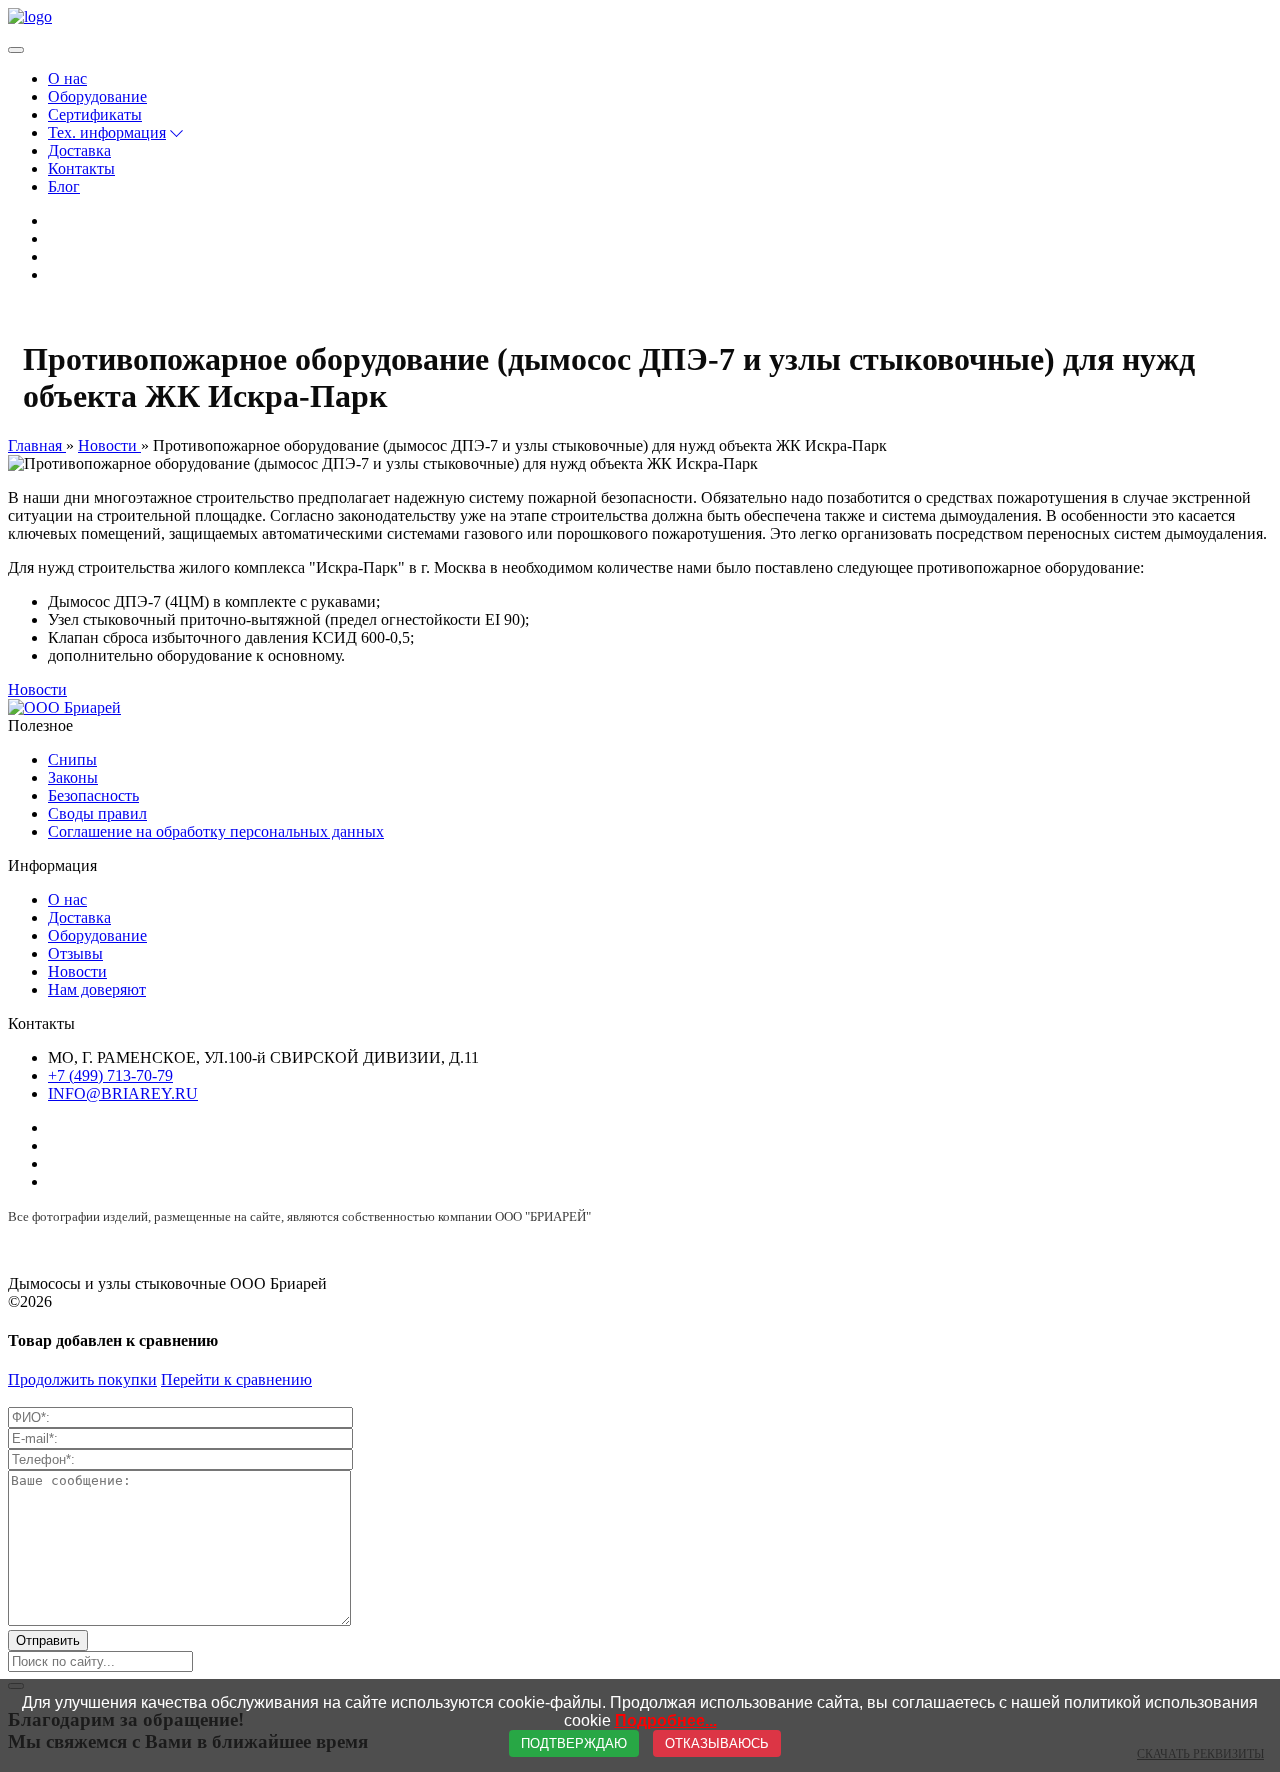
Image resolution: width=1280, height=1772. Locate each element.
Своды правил (97, 813)
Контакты (81, 168)
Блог (64, 186)
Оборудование (97, 96)
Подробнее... (666, 1720)
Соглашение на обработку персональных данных (216, 831)
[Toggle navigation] (16, 50)
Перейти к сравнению (236, 1379)
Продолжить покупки (82, 1379)
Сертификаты (95, 114)
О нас (67, 78)
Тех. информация (107, 132)
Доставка (79, 150)
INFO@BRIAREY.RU (123, 1093)
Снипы (72, 759)
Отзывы (75, 953)
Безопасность (93, 795)
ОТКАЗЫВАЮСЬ (717, 1743)
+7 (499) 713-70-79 (110, 1075)
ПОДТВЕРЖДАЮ (574, 1743)
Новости (37, 689)
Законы (73, 777)
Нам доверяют (97, 989)
